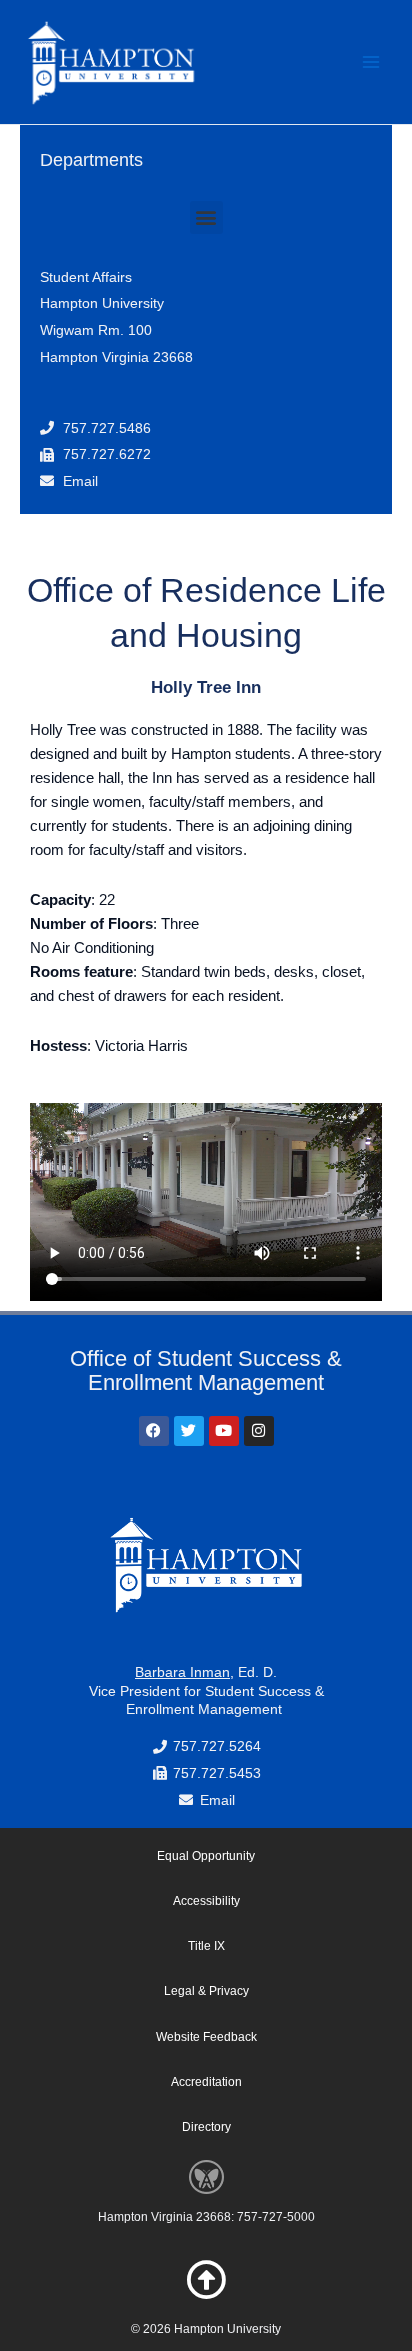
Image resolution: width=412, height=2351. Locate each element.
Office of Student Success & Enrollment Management (206, 1370)
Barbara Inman (182, 1672)
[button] (206, 217)
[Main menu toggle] (371, 62)
